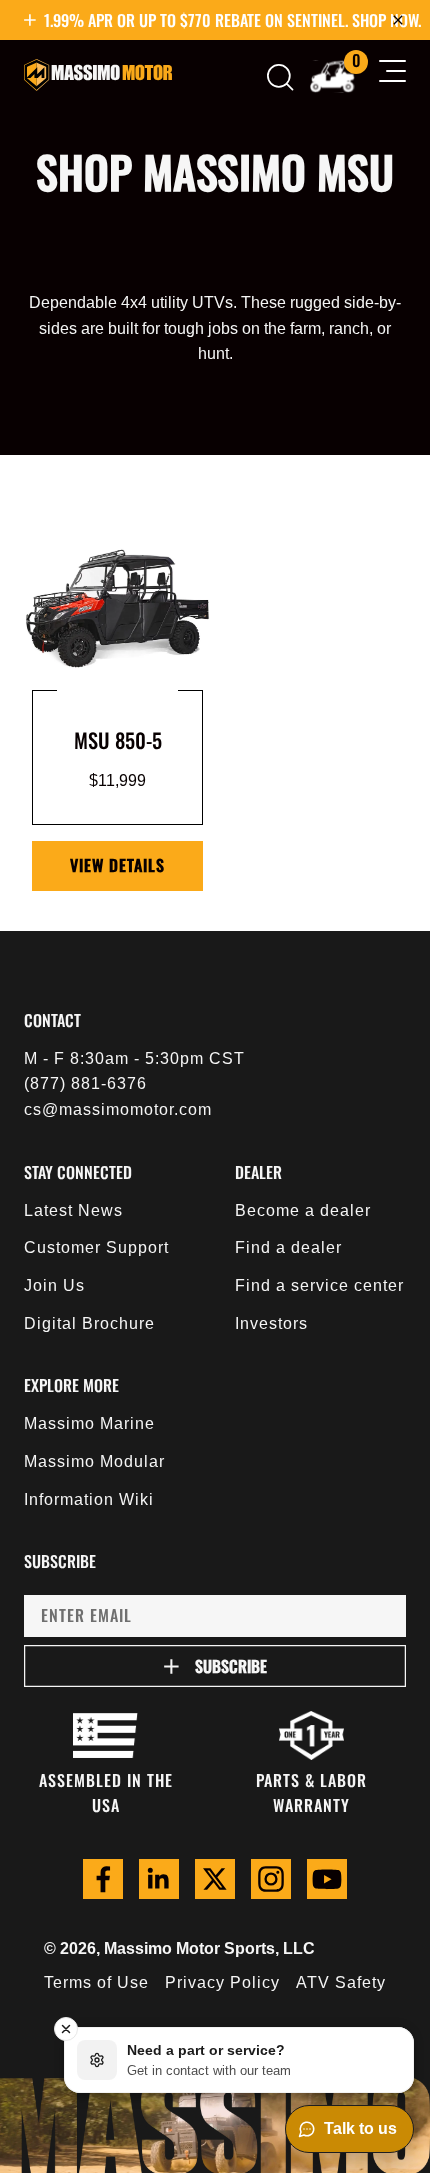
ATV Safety (341, 1982)
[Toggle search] (280, 77)
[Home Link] (98, 75)
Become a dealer (303, 1210)
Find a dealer (288, 1247)
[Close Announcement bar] (398, 20)
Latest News (73, 1210)
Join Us (54, 1285)
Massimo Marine (89, 1423)
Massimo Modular (94, 1461)
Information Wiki (89, 1499)
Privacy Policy (222, 1982)
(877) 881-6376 (85, 1083)
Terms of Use (96, 1982)
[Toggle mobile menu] (392, 75)
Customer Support (96, 1247)
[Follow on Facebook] (103, 1879)
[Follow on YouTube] (327, 1879)
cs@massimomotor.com (118, 1109)
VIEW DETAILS (117, 865)
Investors (271, 1323)
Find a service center (319, 1285)
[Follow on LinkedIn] (159, 1879)
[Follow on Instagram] (271, 1879)
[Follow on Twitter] (215, 1879)
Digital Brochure (89, 1323)
